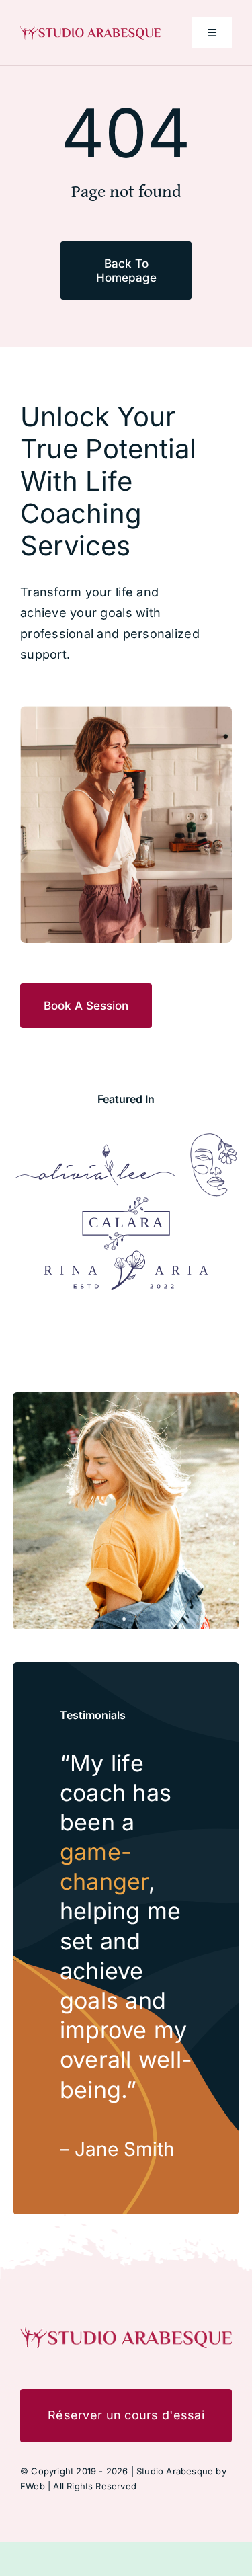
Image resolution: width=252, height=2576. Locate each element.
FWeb (33, 2486)
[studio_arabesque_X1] (90, 31)
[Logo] (95, 1150)
